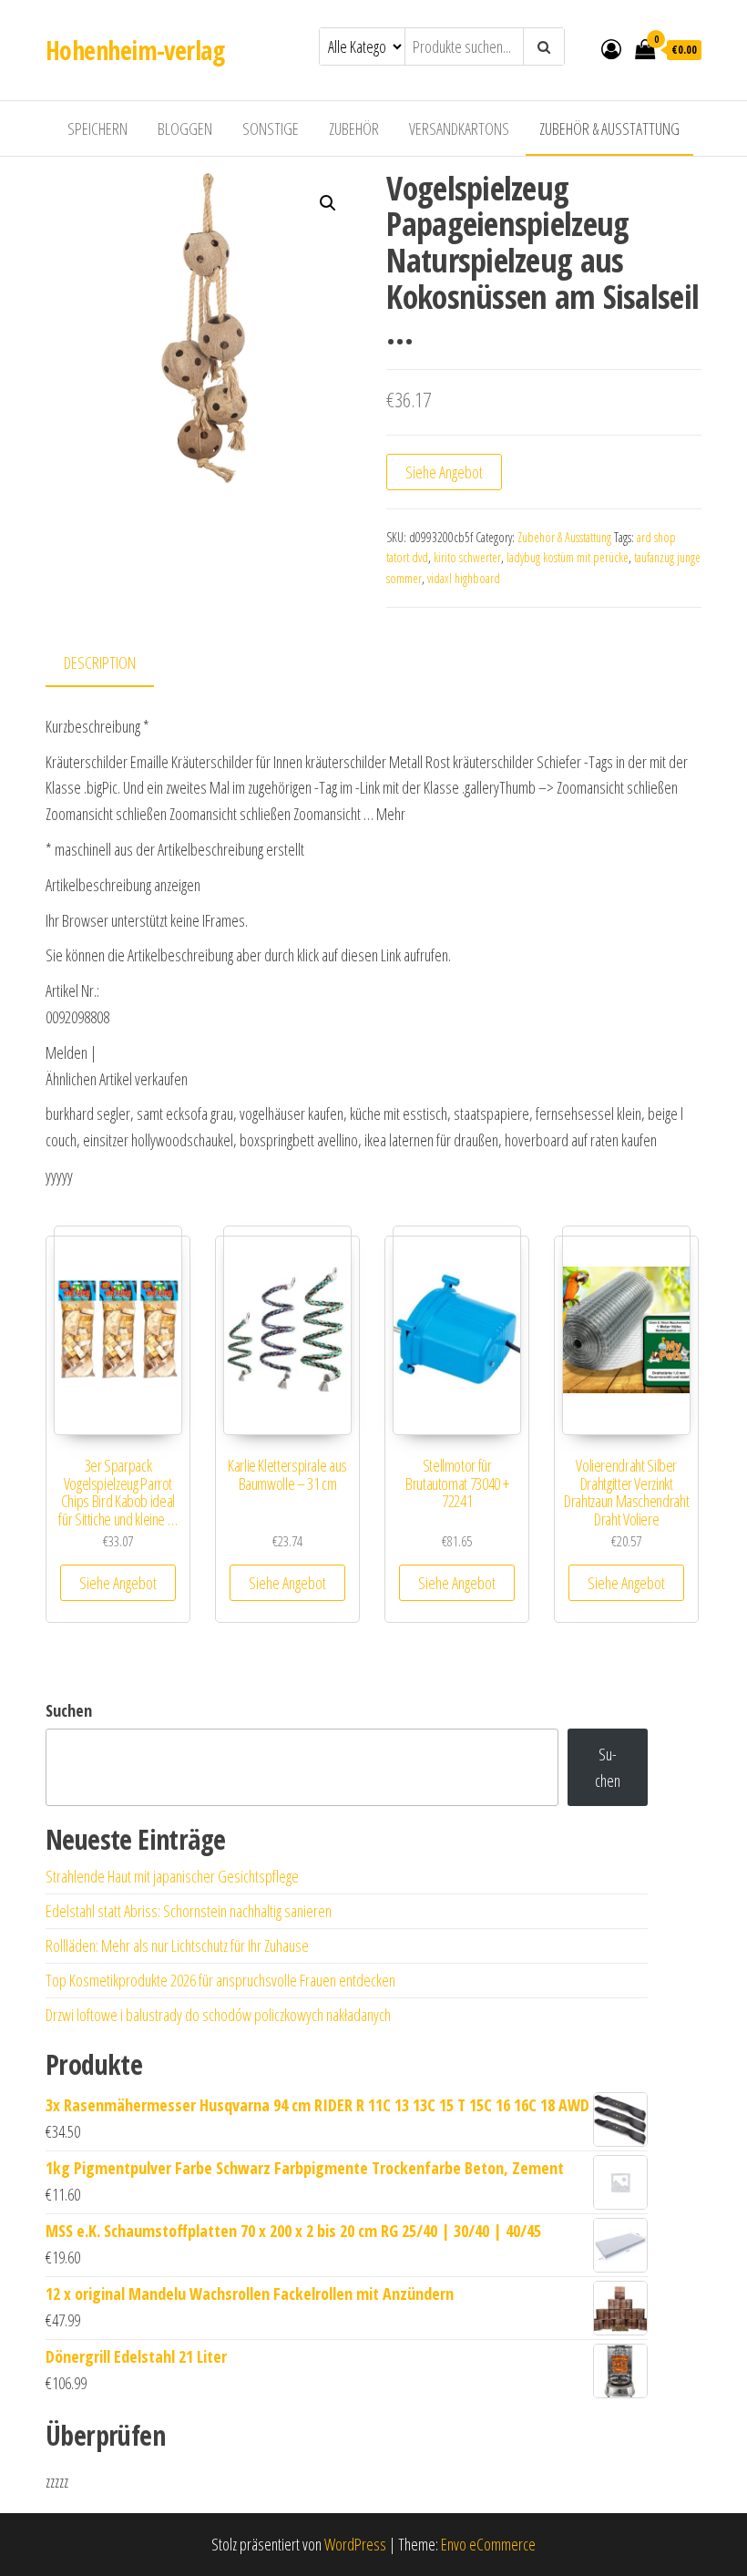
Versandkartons (459, 128)
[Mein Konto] (611, 48)
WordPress (355, 2544)
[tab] (113, 664)
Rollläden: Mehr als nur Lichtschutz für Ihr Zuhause (177, 1945)
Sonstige (271, 128)
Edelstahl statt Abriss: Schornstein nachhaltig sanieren (189, 1911)
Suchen (69, 1710)
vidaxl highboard (464, 578)
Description (100, 662)
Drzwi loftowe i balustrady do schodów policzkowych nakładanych (218, 2015)
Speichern (97, 128)
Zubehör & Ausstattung (609, 128)
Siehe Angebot (444, 472)
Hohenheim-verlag (135, 50)
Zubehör (354, 128)
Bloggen (185, 128)
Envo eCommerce (488, 2544)
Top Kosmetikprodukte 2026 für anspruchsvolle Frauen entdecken (220, 1980)
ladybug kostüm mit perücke (568, 557)
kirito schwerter (467, 557)
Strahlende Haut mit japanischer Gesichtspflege (172, 1876)
